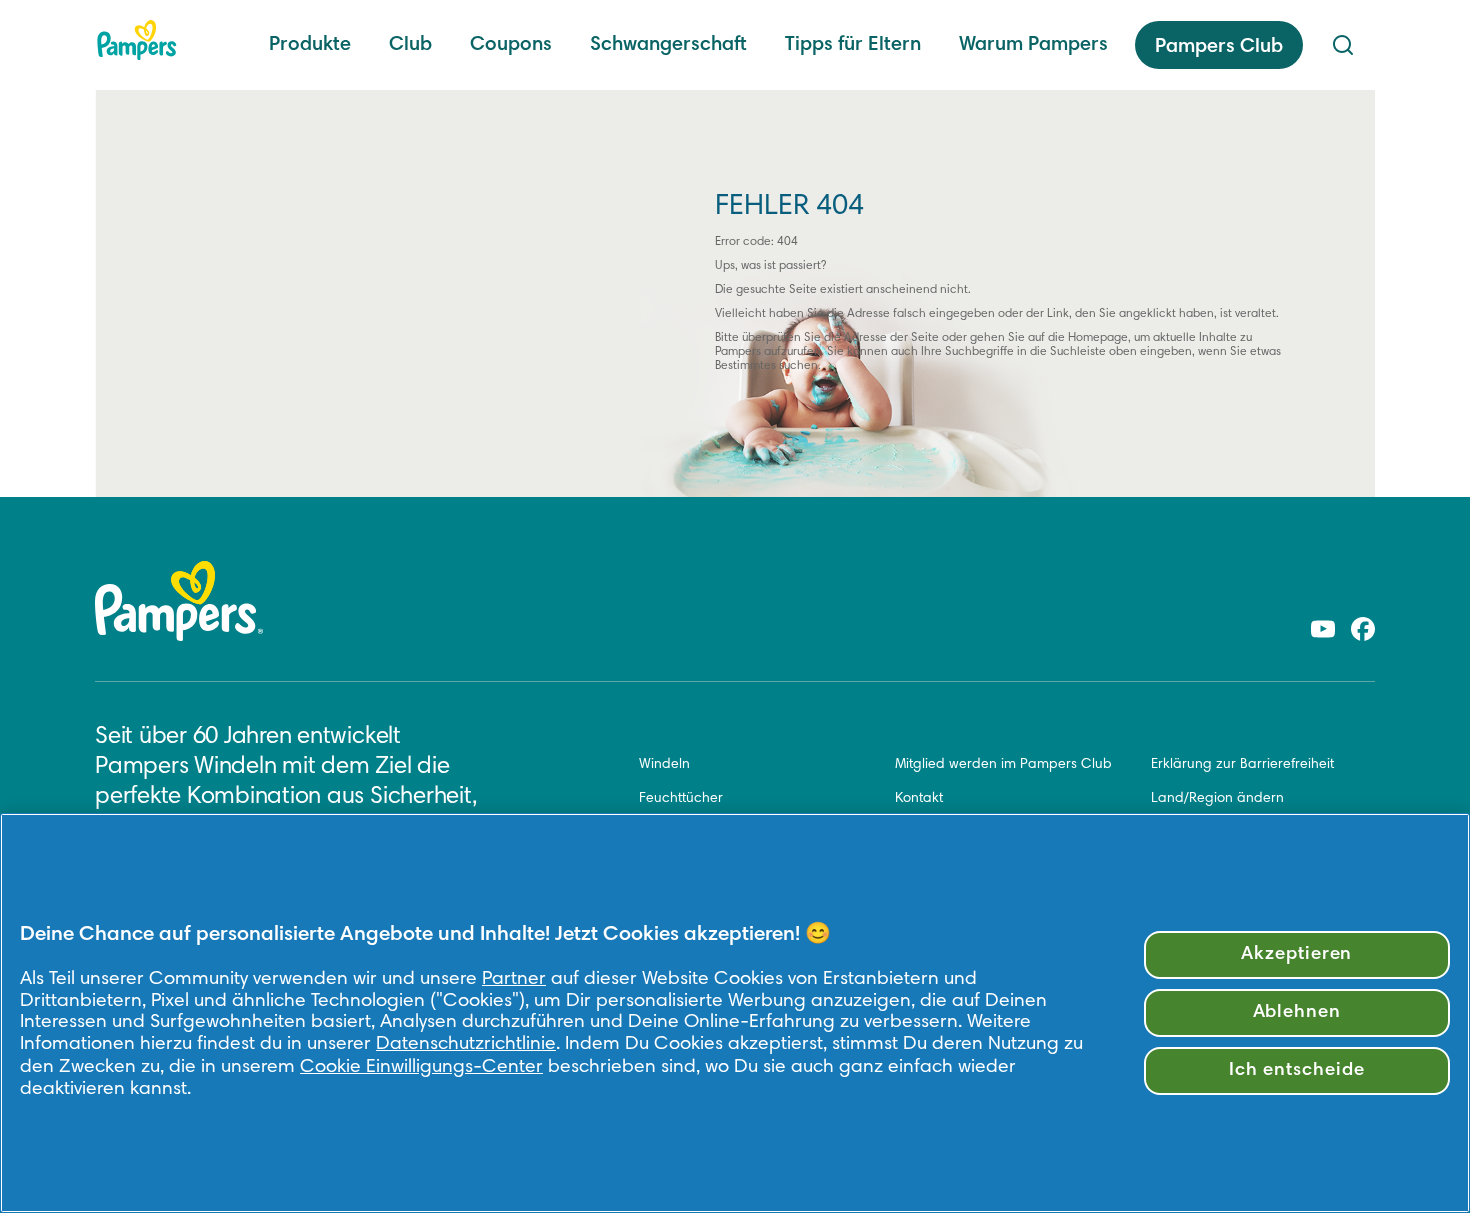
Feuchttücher (681, 799)
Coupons (511, 45)
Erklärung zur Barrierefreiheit (1242, 765)
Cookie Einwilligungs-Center (421, 1067)
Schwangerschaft (668, 45)
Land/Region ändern (1217, 799)
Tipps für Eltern (853, 45)
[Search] (1343, 45)
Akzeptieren (1296, 954)
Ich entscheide (1297, 1070)
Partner (514, 979)
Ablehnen (1297, 1012)
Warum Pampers (1033, 45)
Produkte (310, 45)
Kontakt (919, 799)
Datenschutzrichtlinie (466, 1044)
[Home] (137, 40)
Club (410, 45)
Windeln (664, 765)
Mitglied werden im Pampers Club (1003, 765)
